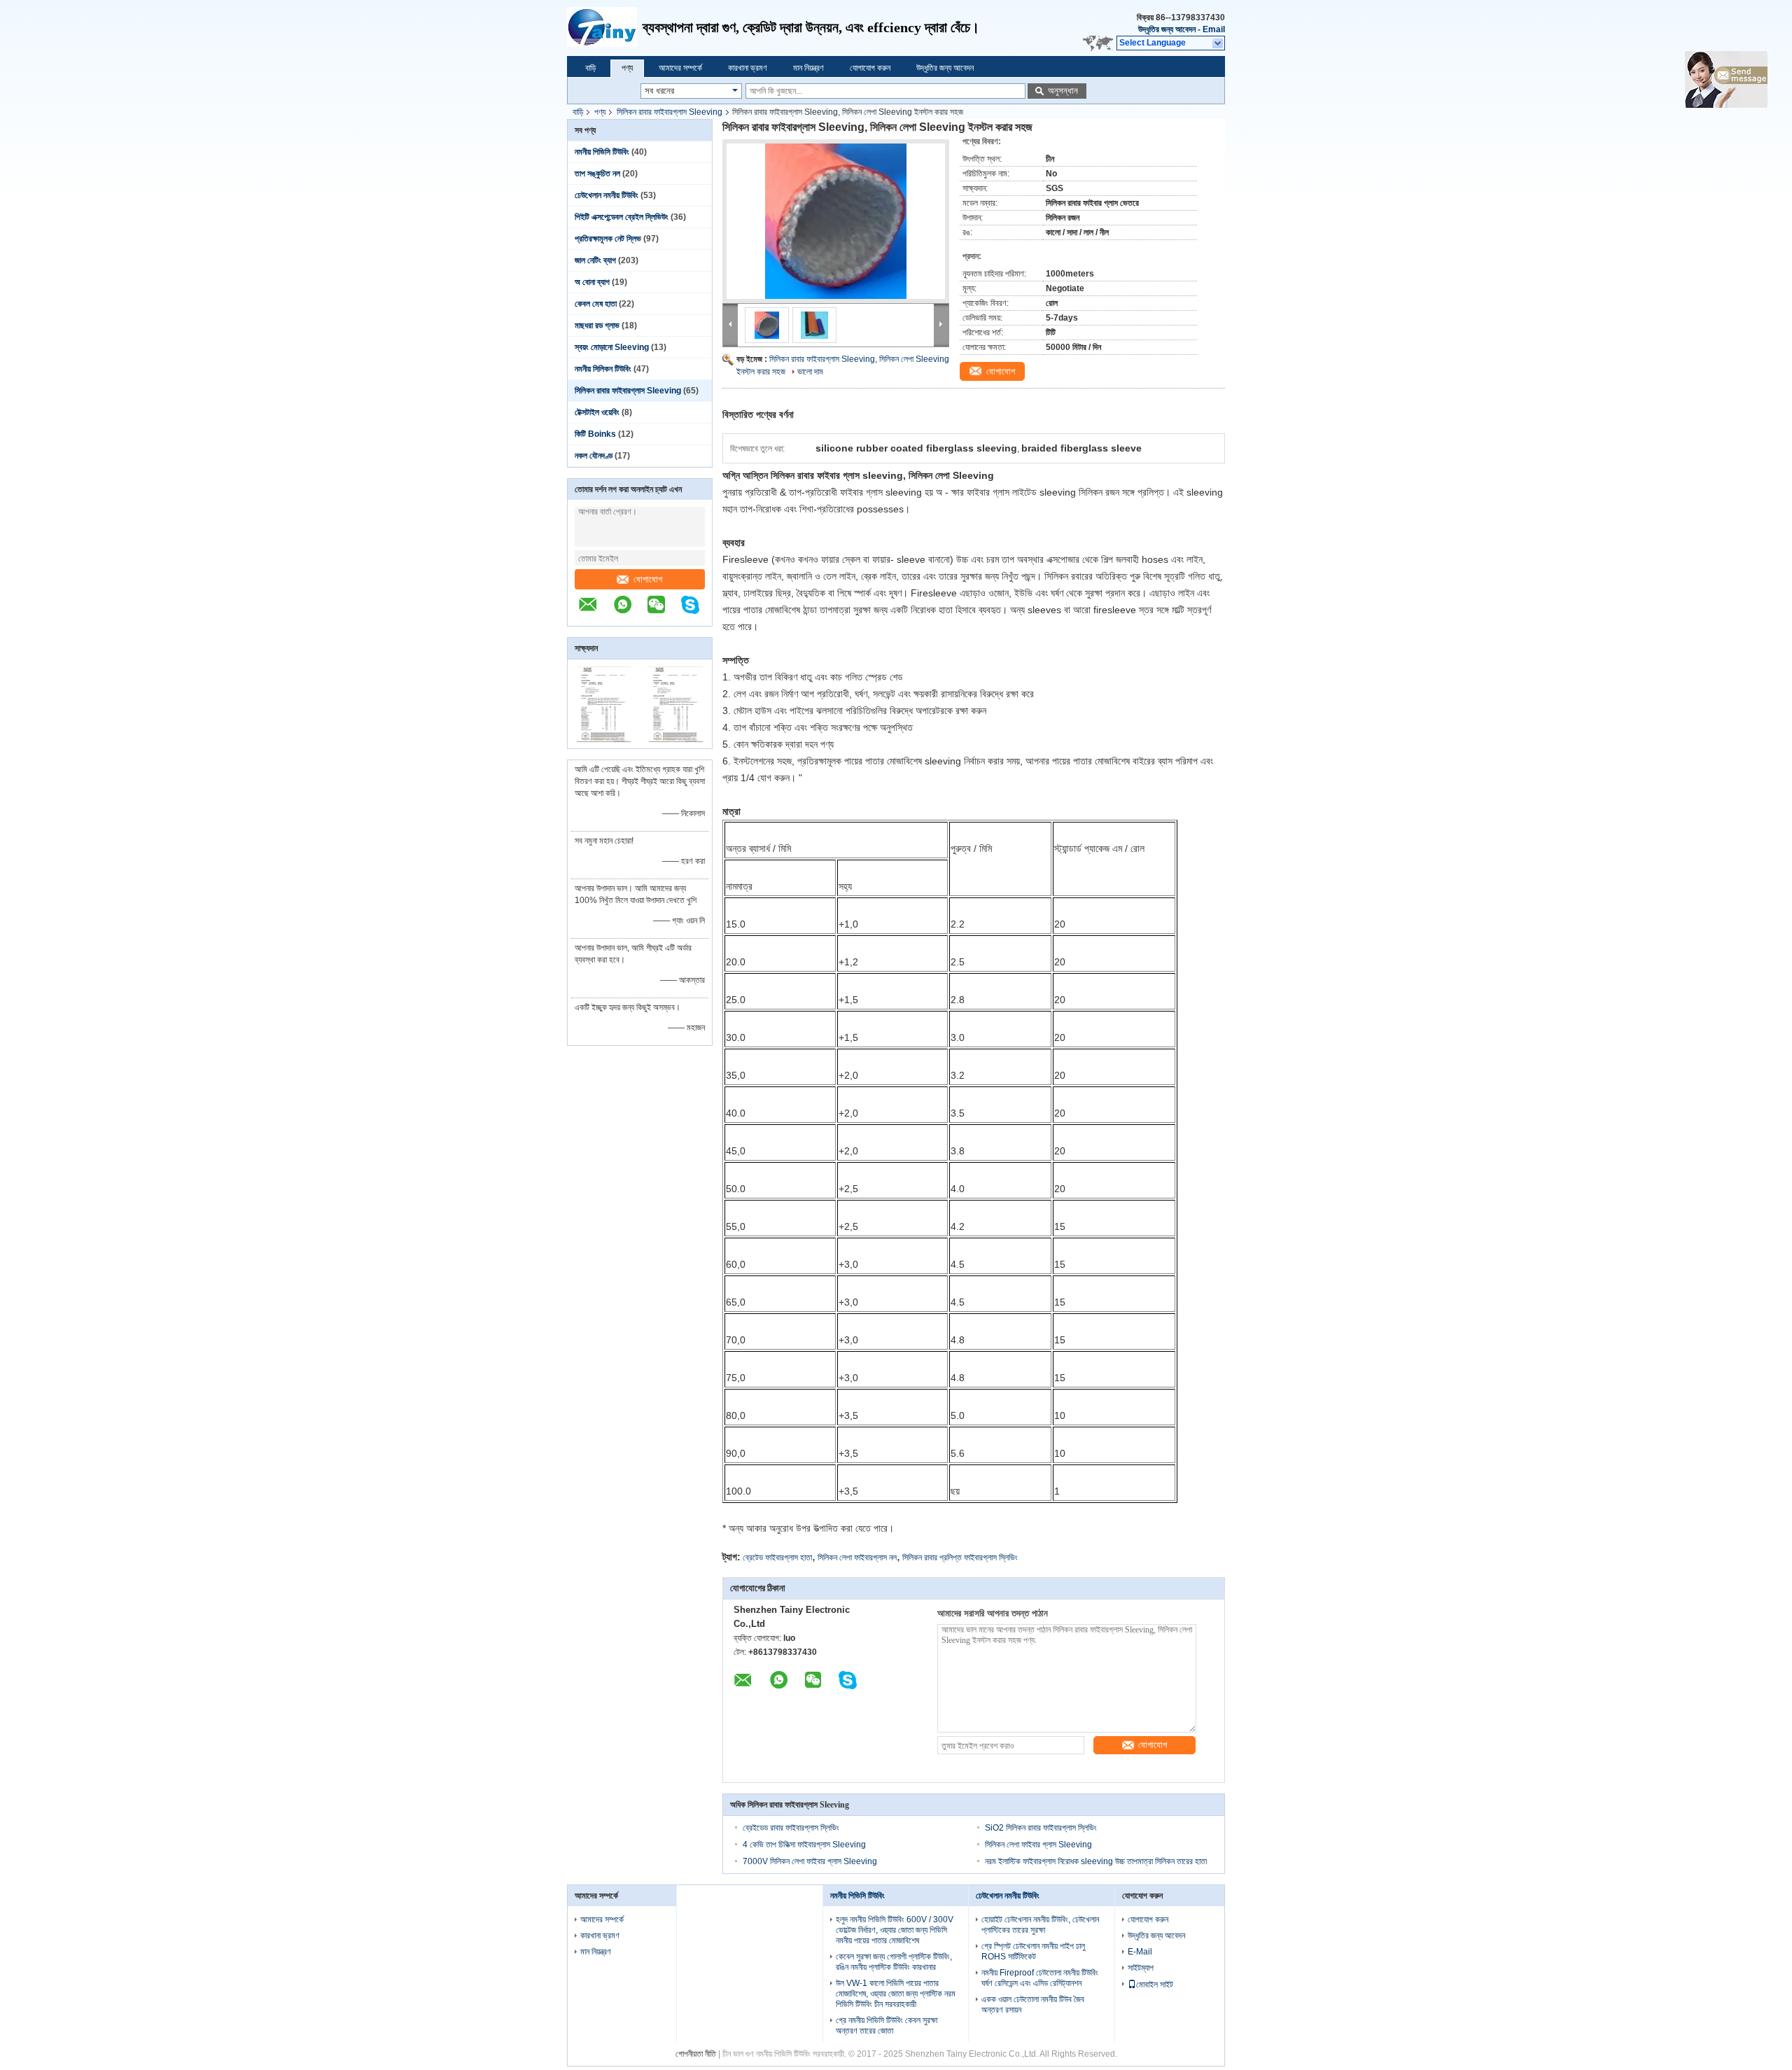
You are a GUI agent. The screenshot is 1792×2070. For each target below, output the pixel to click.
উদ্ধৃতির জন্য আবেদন (1167, 29)
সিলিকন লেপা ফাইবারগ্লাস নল (857, 1558)
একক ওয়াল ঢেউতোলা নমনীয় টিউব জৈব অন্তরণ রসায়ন (1033, 2005)
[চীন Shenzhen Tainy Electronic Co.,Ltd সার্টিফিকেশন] (604, 739)
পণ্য (627, 68)
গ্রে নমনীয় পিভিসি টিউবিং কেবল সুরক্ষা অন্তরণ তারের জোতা (887, 2026)
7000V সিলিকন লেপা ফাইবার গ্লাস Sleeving (810, 1861)
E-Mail (1140, 1952)
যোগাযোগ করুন (870, 68)
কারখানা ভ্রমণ (748, 68)
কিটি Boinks (595, 434)
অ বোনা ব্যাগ (592, 282)
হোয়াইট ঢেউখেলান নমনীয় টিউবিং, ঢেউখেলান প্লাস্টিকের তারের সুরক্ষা (1040, 1925)
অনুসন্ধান (1063, 91)
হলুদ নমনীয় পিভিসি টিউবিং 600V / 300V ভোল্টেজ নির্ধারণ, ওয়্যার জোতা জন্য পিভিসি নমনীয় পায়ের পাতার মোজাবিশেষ (895, 1930)
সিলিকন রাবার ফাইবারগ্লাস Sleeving (670, 112)
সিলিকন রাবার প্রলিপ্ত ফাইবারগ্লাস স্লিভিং (960, 1558)
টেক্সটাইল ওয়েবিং (597, 412)
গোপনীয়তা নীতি (696, 2054)
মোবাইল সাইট (1155, 1985)
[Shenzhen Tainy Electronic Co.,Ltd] (605, 28)
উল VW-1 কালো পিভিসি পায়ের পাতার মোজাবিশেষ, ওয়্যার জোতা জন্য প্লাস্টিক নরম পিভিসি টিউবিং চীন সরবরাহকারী (896, 1994)
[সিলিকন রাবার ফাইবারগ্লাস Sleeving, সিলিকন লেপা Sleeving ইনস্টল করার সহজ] (836, 221)
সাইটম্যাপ (1141, 1968)
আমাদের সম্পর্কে (680, 68)
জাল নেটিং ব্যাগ (595, 260)
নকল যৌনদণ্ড (594, 456)
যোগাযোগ (648, 579)
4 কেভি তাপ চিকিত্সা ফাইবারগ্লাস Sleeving (804, 1845)
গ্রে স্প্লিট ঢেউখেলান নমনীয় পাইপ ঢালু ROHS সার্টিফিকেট (1033, 1951)
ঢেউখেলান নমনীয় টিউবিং (607, 195)
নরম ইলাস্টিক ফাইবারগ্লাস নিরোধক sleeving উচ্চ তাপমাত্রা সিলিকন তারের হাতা (1096, 1861)
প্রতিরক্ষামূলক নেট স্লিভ (608, 239)
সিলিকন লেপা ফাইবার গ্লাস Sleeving (1038, 1845)
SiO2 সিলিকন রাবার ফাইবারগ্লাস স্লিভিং (1041, 1828)
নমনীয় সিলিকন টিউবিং (603, 369)
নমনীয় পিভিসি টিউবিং (602, 152)
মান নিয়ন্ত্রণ (808, 68)
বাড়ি (590, 68)
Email (1214, 29)
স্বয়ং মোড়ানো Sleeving (612, 347)
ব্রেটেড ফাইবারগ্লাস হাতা (777, 1558)
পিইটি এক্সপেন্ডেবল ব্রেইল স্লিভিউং (622, 217)
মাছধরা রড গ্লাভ (597, 326)
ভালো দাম (810, 372)
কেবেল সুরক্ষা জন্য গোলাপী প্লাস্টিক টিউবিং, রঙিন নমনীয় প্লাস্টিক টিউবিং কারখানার (894, 1962)
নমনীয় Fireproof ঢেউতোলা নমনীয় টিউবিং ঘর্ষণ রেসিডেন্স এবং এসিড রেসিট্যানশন (1040, 1978)
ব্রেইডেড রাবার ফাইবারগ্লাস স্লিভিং (791, 1828)
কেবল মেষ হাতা (596, 304)
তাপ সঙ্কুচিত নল (597, 174)
